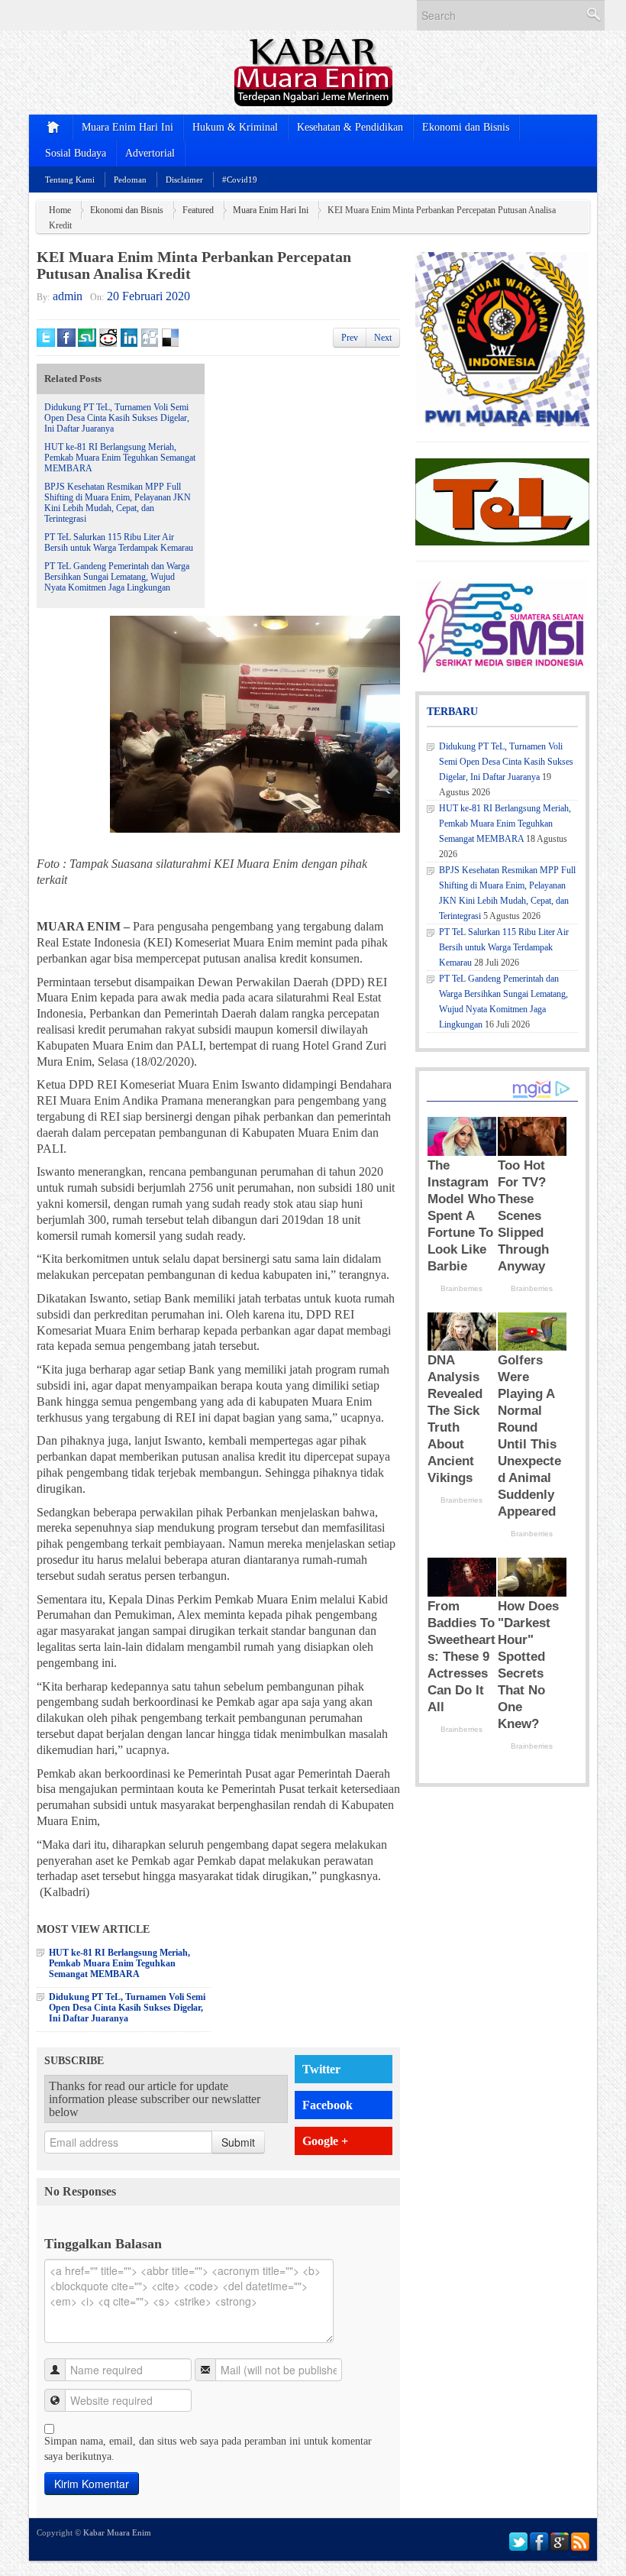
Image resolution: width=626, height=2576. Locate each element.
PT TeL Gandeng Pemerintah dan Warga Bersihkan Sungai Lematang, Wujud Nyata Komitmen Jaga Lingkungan (117, 577)
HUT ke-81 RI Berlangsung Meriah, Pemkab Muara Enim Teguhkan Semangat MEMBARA (120, 458)
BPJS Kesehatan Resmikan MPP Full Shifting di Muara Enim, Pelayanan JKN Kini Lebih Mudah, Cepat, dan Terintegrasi (118, 503)
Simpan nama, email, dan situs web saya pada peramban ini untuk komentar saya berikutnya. (208, 2449)
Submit (238, 2142)
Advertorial (150, 153)
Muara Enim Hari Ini (127, 127)
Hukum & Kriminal (235, 127)
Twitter (321, 2069)
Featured (198, 210)
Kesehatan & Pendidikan (350, 127)
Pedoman (130, 180)
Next (383, 338)
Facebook (328, 2105)
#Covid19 (240, 180)
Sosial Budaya (76, 153)
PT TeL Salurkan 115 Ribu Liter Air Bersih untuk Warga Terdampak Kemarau (119, 542)
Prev (350, 338)
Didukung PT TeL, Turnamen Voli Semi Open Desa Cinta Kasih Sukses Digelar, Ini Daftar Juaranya (117, 418)
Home (60, 210)
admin (68, 296)
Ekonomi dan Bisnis (466, 127)
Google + (325, 2141)
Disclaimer (184, 180)
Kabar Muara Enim (117, 2532)
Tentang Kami (70, 180)
